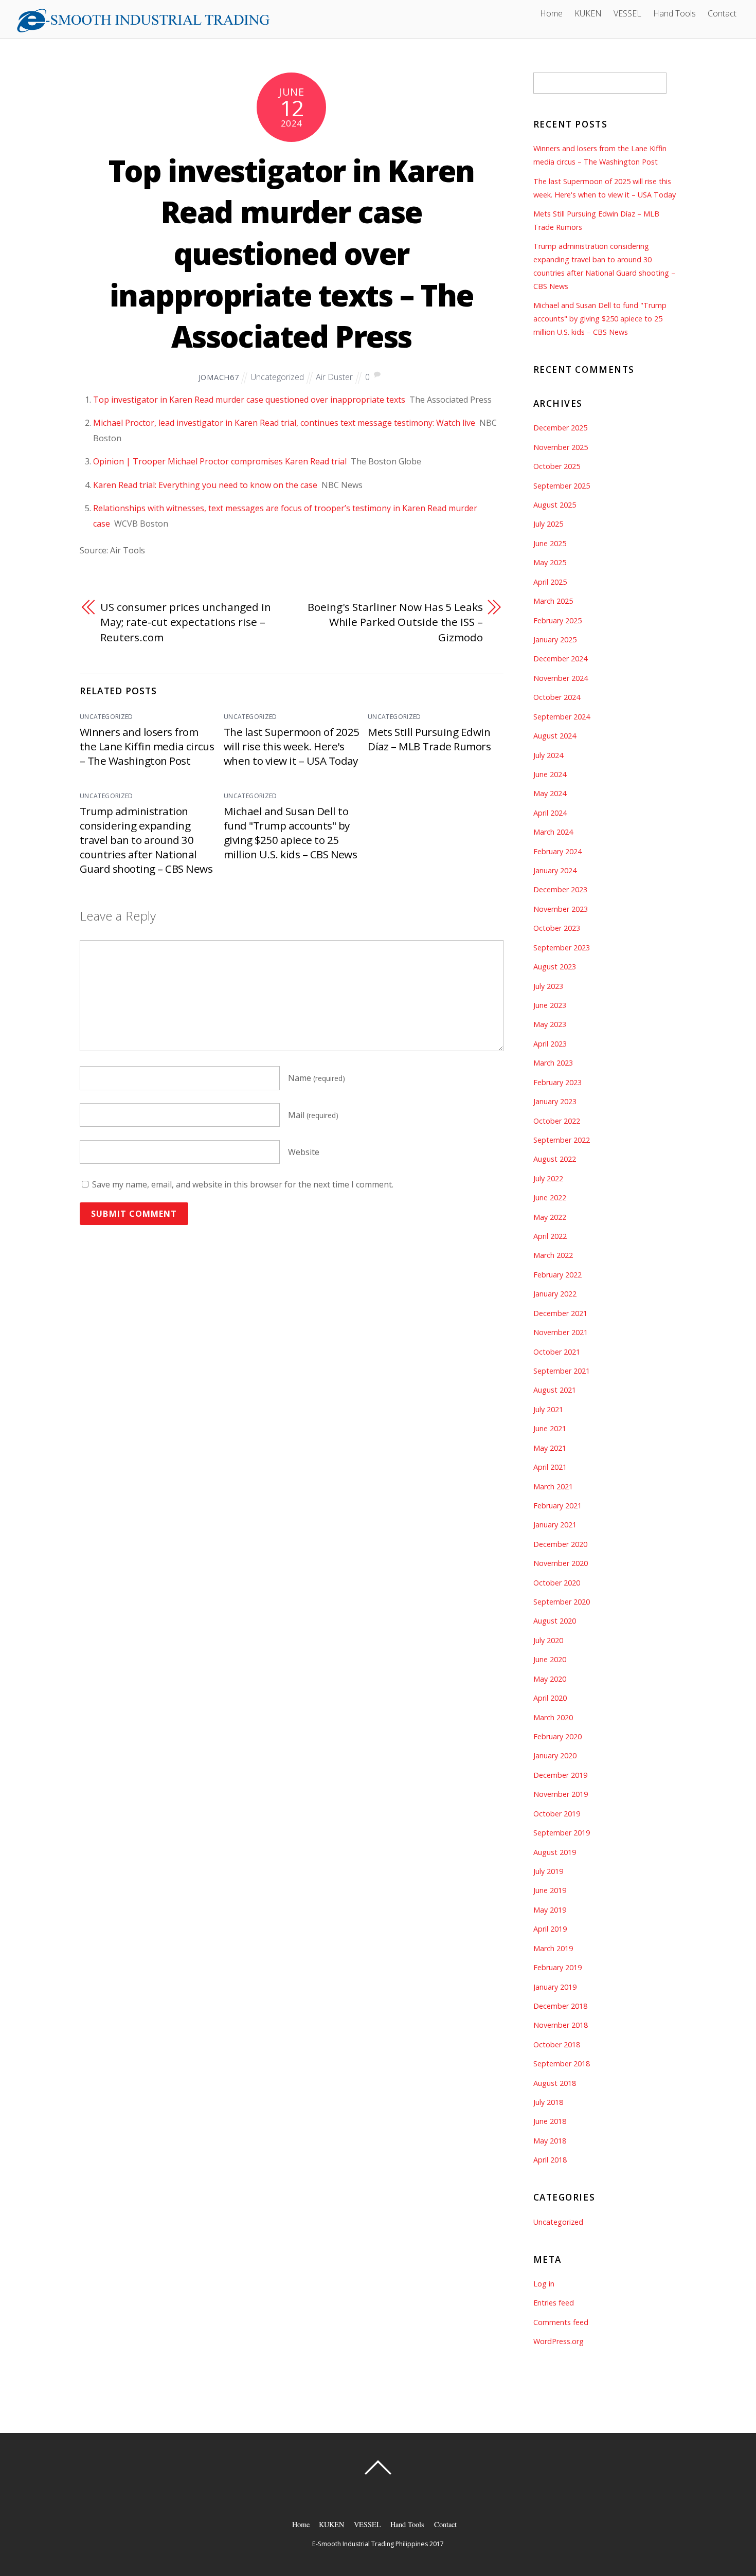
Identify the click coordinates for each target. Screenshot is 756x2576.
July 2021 (548, 1409)
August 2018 (555, 2083)
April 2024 (550, 813)
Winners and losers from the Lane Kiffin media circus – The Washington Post (147, 746)
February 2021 (557, 1506)
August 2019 (555, 1852)
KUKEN (588, 13)
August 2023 (555, 967)
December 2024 (560, 659)
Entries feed (554, 2303)
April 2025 (550, 582)
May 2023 (550, 1024)
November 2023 (561, 909)
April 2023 (550, 1044)
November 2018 (561, 2025)
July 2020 (548, 1640)
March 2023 (553, 1063)
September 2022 (562, 1140)
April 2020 (550, 1698)
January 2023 (555, 1101)
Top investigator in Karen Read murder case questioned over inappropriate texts (249, 400)
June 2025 (550, 543)
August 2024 (555, 736)
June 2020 (550, 1659)
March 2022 (553, 1255)
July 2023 (548, 986)
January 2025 (555, 640)
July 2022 (548, 1178)
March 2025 (553, 601)
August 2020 (555, 1621)
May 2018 (550, 2141)
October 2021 (557, 1352)
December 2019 (560, 1775)
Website (304, 1152)
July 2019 (548, 1871)
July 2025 (548, 524)
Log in (544, 2284)
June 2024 (550, 774)
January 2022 (555, 1294)
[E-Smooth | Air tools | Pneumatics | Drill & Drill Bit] (143, 29)
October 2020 (557, 1583)
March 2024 (553, 832)
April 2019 (550, 1929)
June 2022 (550, 1197)
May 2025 (550, 562)
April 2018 (550, 2160)
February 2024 (557, 851)
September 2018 (562, 2064)
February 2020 (557, 1736)
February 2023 (557, 1082)
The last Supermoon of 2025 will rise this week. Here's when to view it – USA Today (291, 746)
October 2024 (557, 697)
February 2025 (557, 620)
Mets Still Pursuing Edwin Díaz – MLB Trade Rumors (429, 739)
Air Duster (334, 377)
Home (551, 13)
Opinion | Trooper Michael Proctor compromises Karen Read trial (220, 461)
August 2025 (555, 505)
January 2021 (555, 1525)
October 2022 (557, 1121)
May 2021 (550, 1448)
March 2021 (553, 1487)
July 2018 (548, 2102)
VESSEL (627, 13)
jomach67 (219, 377)
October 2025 (557, 466)
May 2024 (550, 793)
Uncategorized (277, 377)
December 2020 (560, 1544)
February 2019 (557, 1967)
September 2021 (562, 1371)
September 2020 (562, 1602)
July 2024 (548, 755)
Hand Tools (674, 13)
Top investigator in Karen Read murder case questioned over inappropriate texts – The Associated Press (292, 254)
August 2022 (555, 1159)
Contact (722, 13)
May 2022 (550, 1217)
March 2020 (553, 1717)
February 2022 (557, 1275)
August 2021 (555, 1390)
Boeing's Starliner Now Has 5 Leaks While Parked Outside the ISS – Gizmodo (395, 622)
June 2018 (550, 2121)
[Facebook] (280, 12)
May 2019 (550, 1910)
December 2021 (560, 1313)
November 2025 (561, 447)
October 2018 (557, 2044)
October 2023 (557, 928)
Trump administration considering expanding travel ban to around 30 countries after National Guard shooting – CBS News (146, 840)
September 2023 (562, 948)
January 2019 (555, 1987)
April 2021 (550, 1467)
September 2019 (562, 1833)
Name (317, 1078)
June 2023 (550, 1005)
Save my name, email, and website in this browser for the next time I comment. (243, 1184)
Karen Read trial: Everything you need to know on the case (205, 485)
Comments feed (561, 2322)
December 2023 (560, 889)
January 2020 (555, 1755)
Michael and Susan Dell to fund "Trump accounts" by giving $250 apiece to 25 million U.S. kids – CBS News (290, 833)
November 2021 (561, 1332)
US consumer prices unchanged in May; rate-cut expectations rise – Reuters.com (186, 622)
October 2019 (557, 1814)
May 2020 (550, 1679)
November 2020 (561, 1563)
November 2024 (561, 678)
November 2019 (561, 1794)
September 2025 (562, 486)
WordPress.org (559, 2341)
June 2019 (550, 1890)
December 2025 (560, 428)
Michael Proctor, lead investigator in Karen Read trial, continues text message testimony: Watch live (284, 423)
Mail (313, 1115)
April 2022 (550, 1236)
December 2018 (560, 2006)
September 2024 (562, 717)
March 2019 (553, 1948)
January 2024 (555, 870)
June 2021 (550, 1428)
